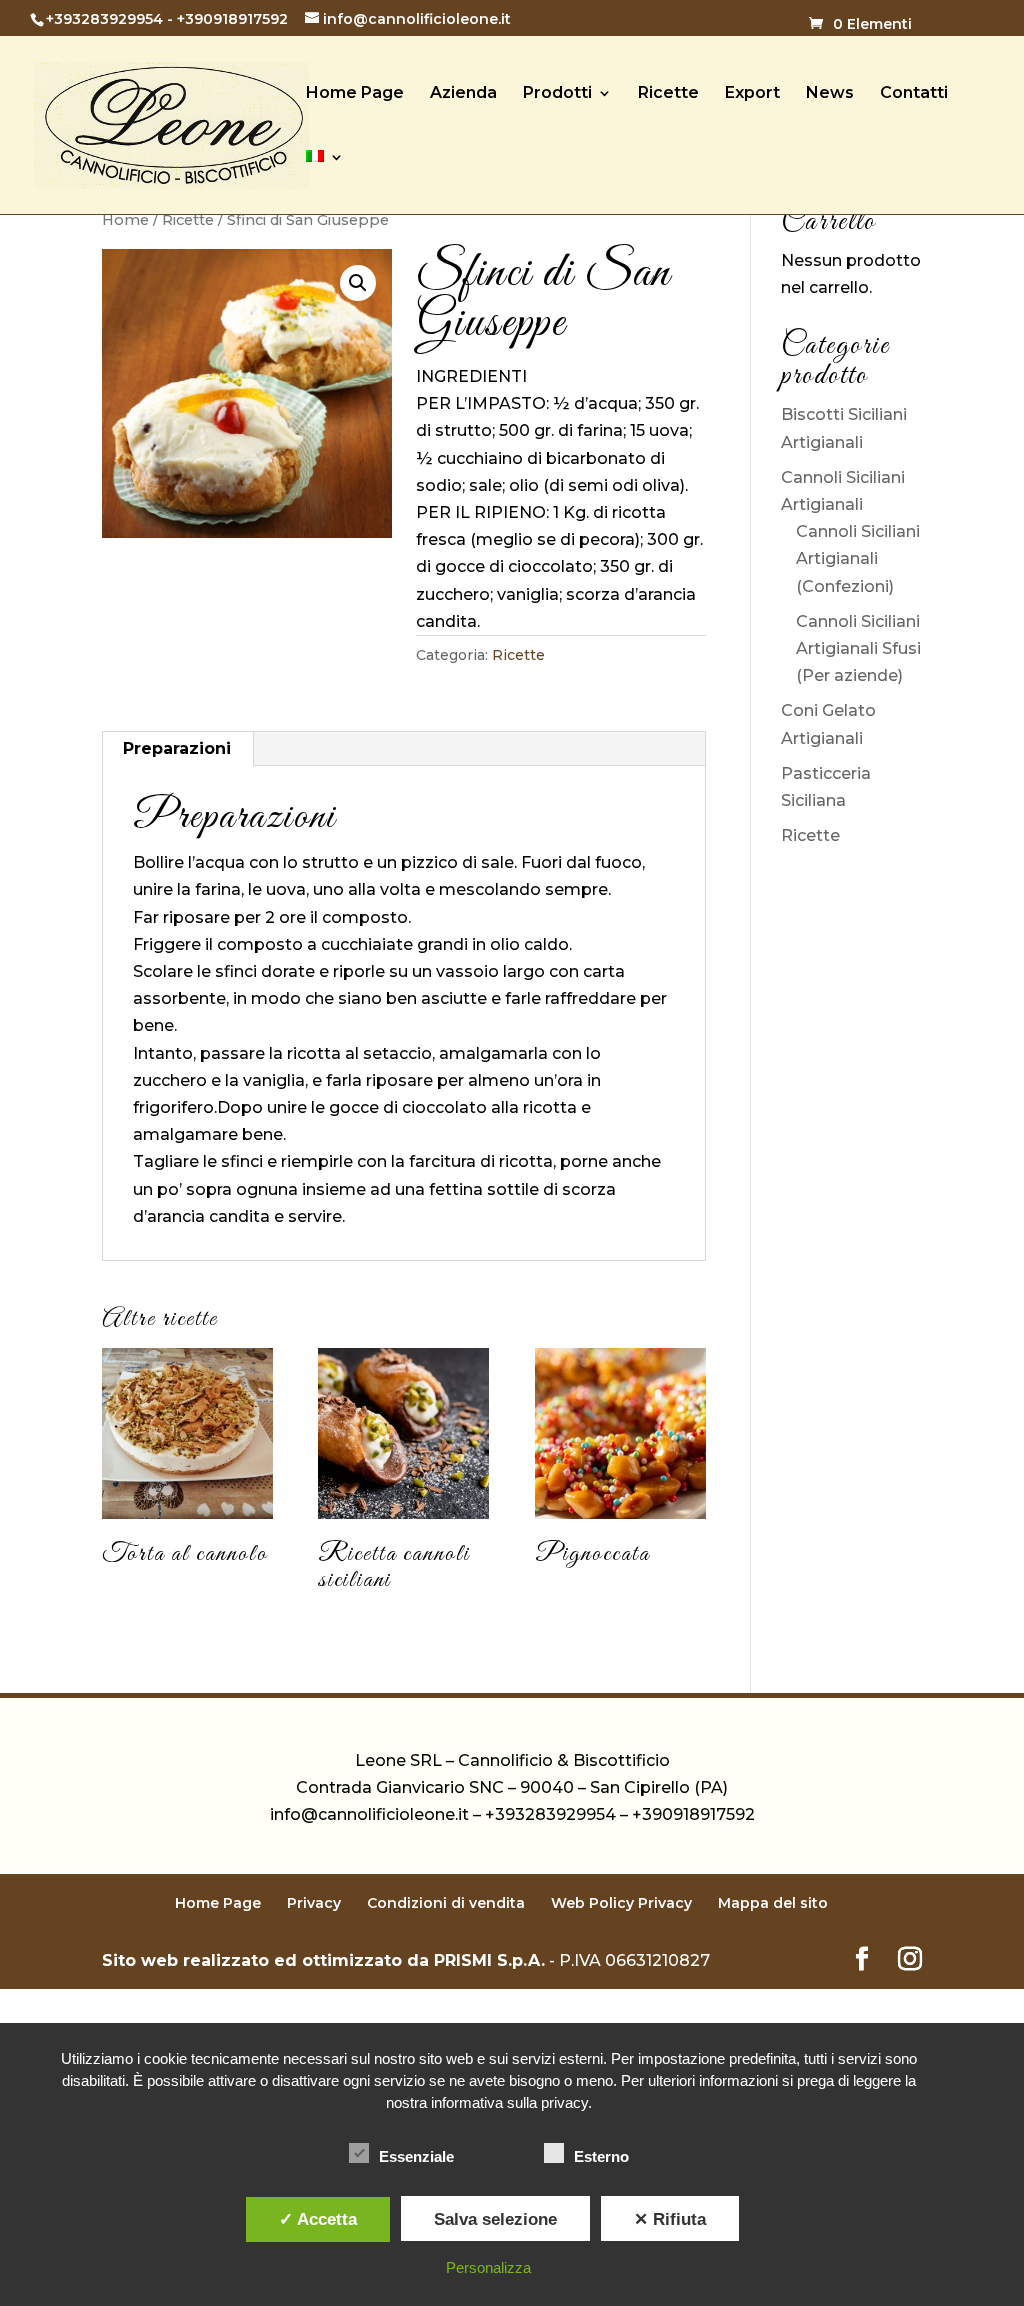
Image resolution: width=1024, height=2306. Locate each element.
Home (125, 220)
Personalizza (488, 2267)
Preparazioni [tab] (177, 748)
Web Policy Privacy (621, 1903)
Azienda (463, 94)
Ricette (668, 94)
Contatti (914, 94)
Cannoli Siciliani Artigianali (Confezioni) (858, 558)
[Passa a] (325, 182)
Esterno (601, 2156)
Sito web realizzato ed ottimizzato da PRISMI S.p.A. (323, 1960)
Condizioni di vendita (446, 1903)
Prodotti (557, 94)
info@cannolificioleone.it (369, 1814)
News (830, 94)
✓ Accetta (318, 2219)
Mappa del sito (773, 1903)
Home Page (355, 94)
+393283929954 (104, 19)
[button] (358, 283)
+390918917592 (232, 19)
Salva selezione (495, 2219)
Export (752, 94)
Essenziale (416, 2156)
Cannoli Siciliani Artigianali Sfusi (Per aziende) (858, 648)
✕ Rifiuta (670, 2219)
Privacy (314, 1903)
